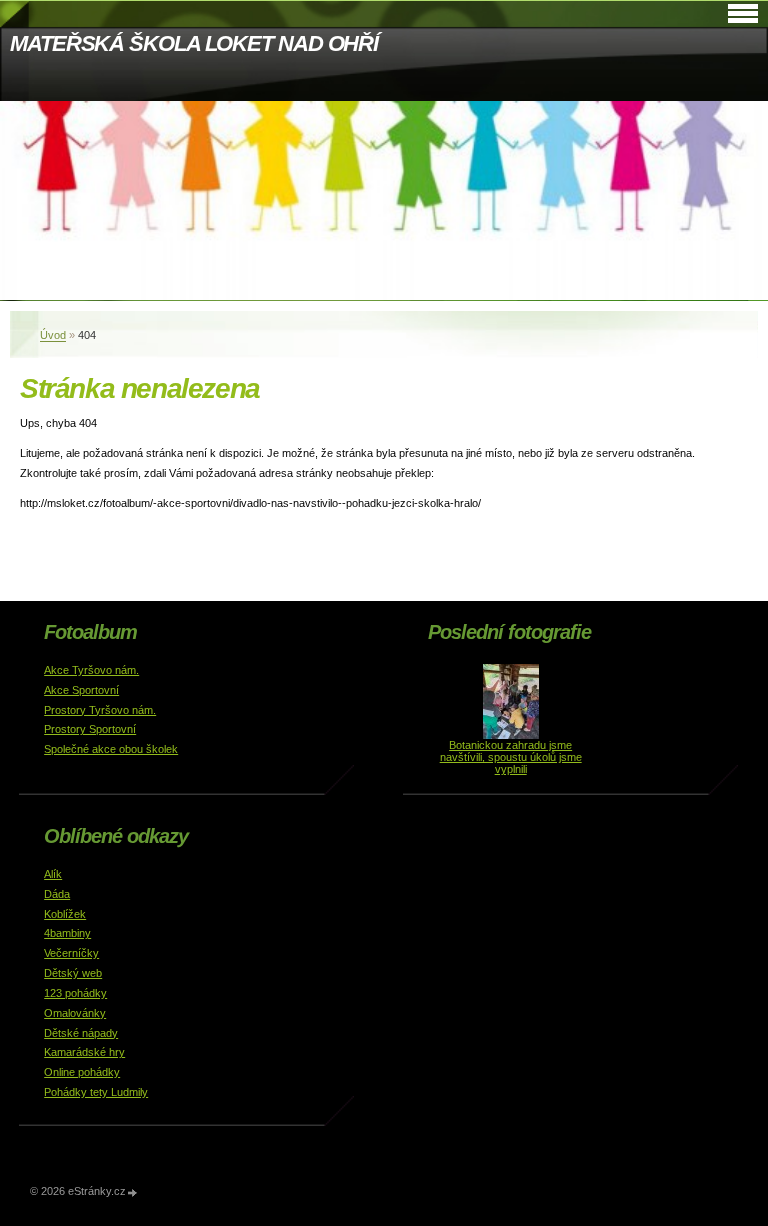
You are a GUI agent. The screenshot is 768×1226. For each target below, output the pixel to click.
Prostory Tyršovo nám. (100, 710)
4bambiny (67, 933)
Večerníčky (71, 953)
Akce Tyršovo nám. (91, 670)
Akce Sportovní (81, 690)
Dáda (57, 894)
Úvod (53, 335)
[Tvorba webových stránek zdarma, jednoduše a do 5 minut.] (133, 1192)
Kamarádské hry (84, 1052)
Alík (53, 874)
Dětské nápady (81, 1033)
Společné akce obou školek (111, 749)
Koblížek (65, 914)
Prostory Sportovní (90, 729)
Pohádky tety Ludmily (96, 1092)
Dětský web (73, 973)
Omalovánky (75, 1013)
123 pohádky (75, 993)
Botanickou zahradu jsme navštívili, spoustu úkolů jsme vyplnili (511, 757)
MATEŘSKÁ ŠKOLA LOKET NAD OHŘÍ (194, 43)
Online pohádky (82, 1072)
